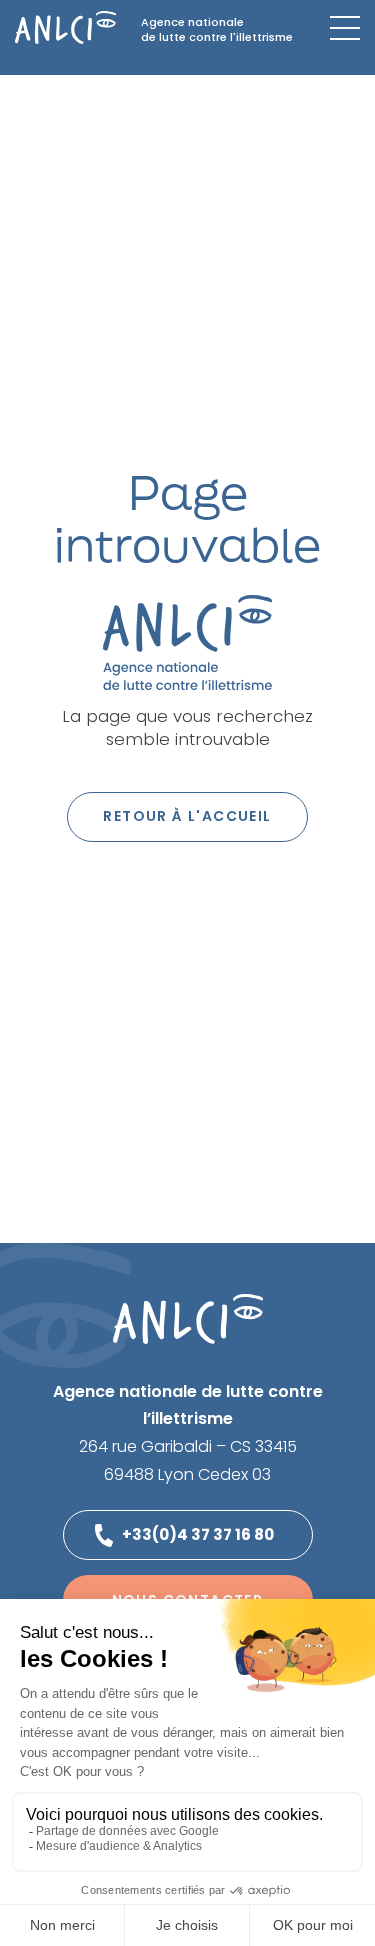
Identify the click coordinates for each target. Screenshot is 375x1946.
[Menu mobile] (345, 28)
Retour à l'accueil (187, 816)
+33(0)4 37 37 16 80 (198, 1534)
